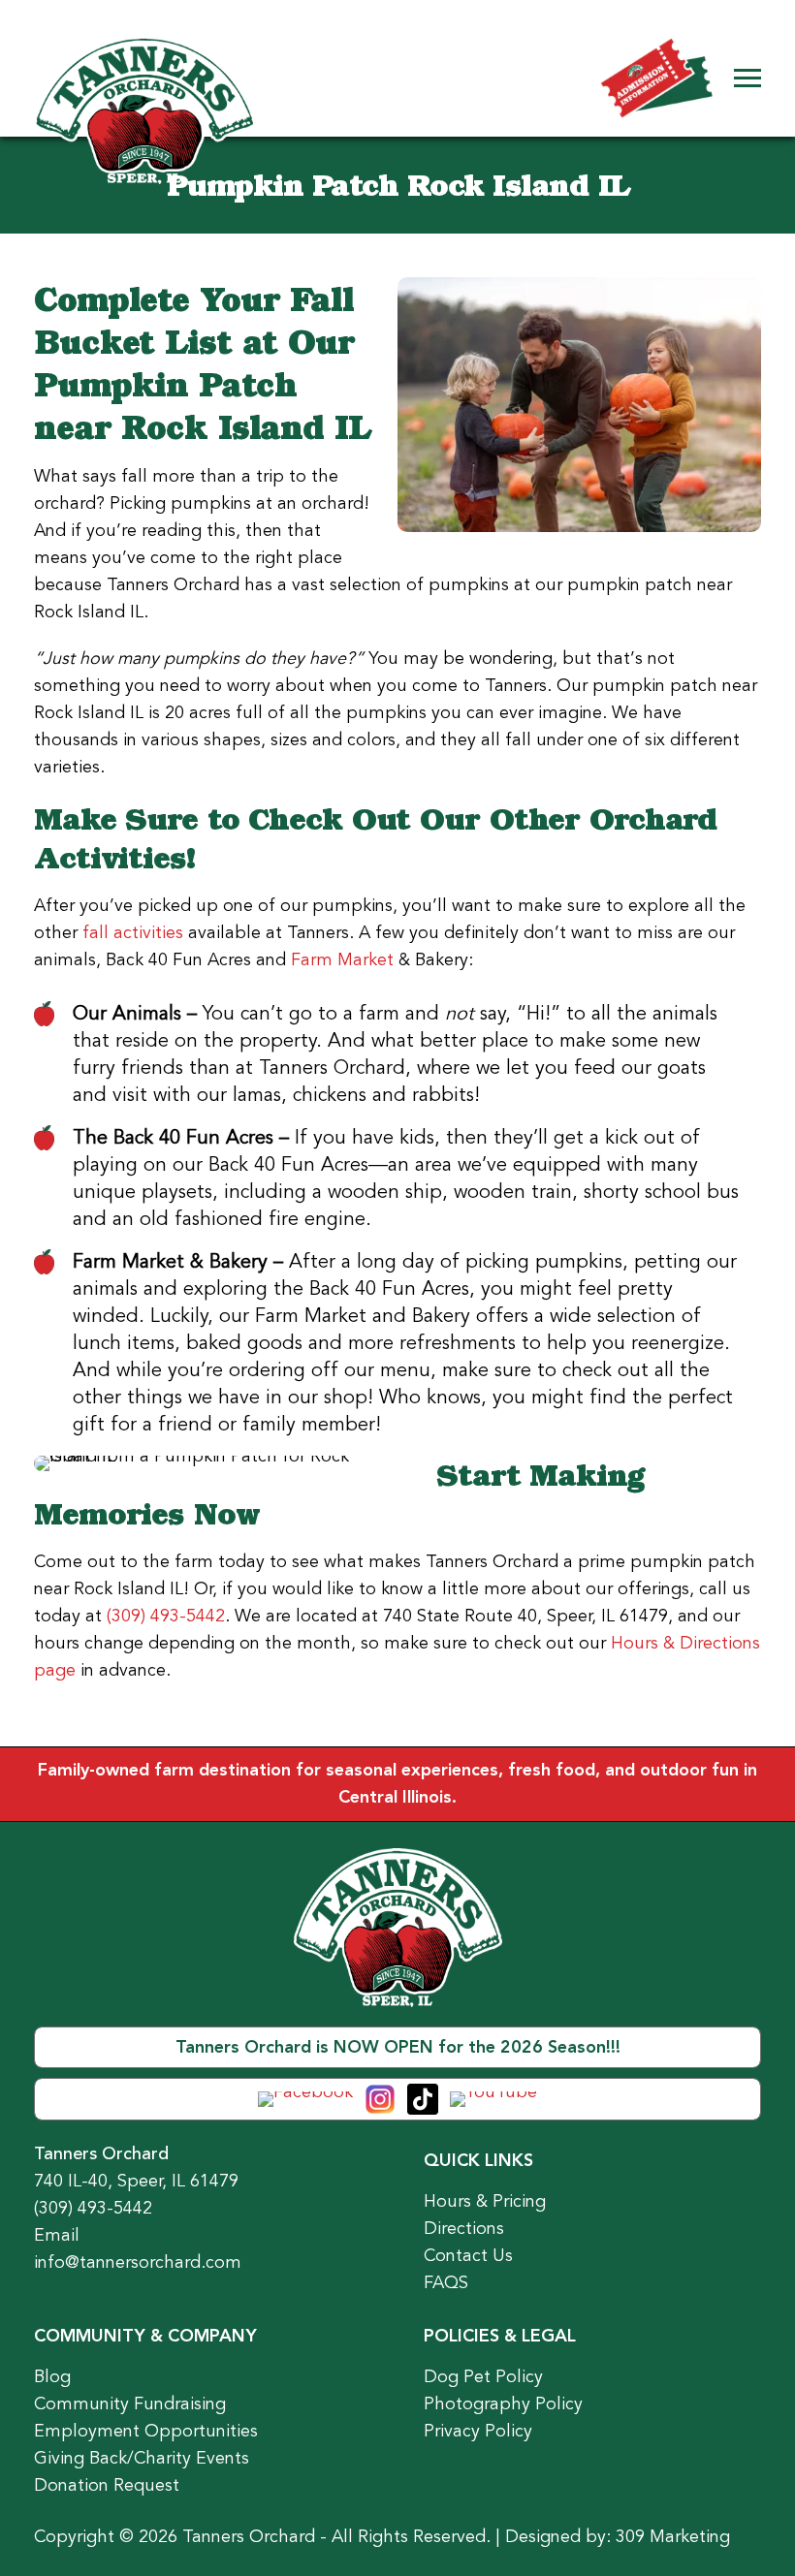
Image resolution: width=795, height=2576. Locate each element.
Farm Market (342, 959)
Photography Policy (503, 2403)
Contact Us (468, 2255)
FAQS (446, 2282)
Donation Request (107, 2485)
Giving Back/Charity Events (142, 2458)
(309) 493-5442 (166, 1616)
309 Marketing (673, 2536)
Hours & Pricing (485, 2201)
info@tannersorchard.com (138, 2262)
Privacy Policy (478, 2431)
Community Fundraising (130, 2403)
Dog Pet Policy (483, 2376)
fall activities (133, 932)
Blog (52, 2376)
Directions (464, 2228)
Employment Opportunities (146, 2431)
